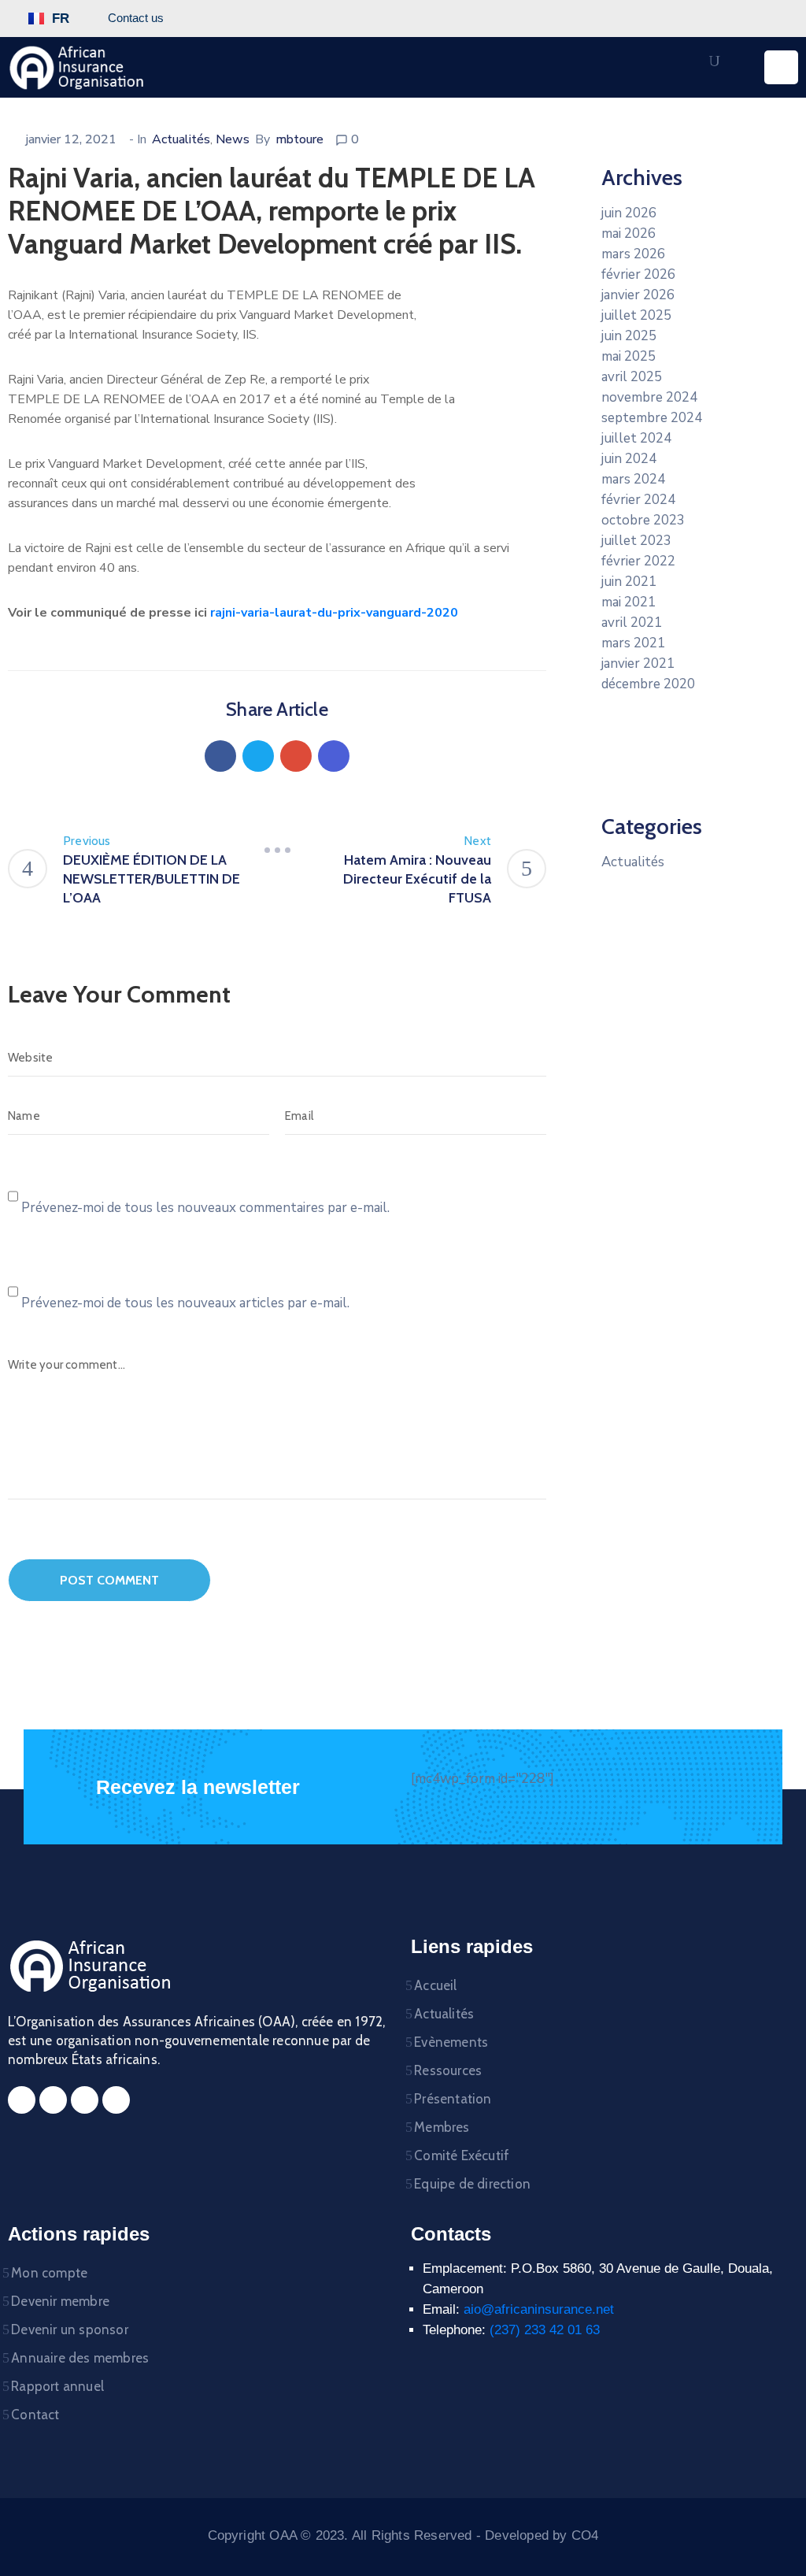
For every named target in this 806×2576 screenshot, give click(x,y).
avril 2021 (632, 623)
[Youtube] (116, 2100)
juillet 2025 (636, 315)
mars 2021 (633, 643)
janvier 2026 (638, 295)
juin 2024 (629, 459)
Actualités (181, 139)
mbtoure (299, 139)
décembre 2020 (648, 684)
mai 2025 (629, 356)
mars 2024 (633, 479)
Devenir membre (60, 2301)
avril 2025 (632, 377)
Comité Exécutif (462, 2155)
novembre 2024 (649, 397)
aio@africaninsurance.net (539, 2309)
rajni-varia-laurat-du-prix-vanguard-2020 (334, 613)
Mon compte (49, 2273)
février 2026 (638, 274)
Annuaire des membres (80, 2358)
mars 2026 (633, 254)
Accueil (435, 1985)
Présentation (453, 2099)
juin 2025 (629, 336)
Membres (442, 2127)
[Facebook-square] (22, 2100)
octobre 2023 (643, 520)
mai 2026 (629, 234)
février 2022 (638, 561)
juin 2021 (629, 582)
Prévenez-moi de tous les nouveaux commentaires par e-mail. (205, 1208)
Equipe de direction (472, 2184)
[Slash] (277, 851)
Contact (35, 2415)
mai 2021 (629, 602)
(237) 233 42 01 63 (545, 2330)
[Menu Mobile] (781, 67)
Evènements (451, 2042)
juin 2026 (629, 213)
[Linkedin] (334, 756)
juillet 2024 (636, 438)
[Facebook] (220, 756)
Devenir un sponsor (70, 2330)
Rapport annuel (57, 2386)
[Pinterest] (296, 756)
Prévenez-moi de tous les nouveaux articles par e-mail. (185, 1303)
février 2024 (638, 500)
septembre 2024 (652, 418)
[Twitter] (258, 756)
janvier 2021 (638, 663)
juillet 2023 (636, 541)
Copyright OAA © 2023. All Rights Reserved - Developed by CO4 (403, 2535)
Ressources (448, 2070)
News (233, 139)
